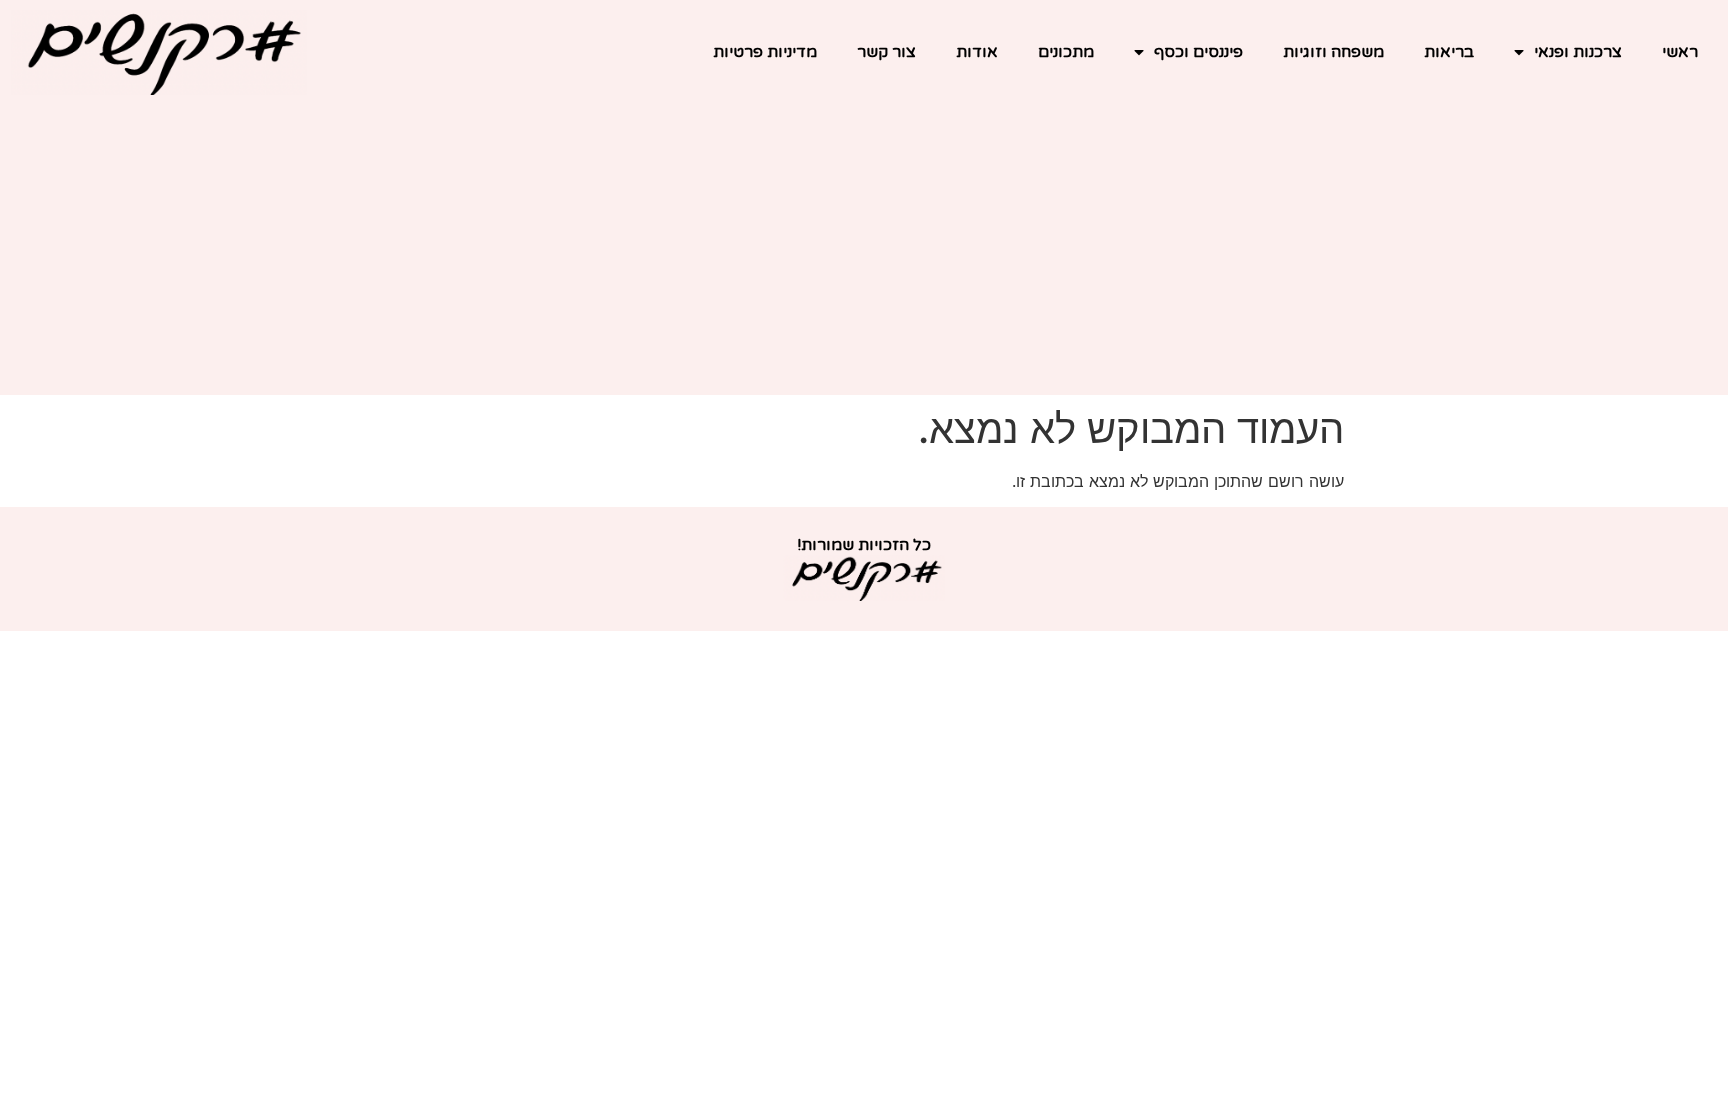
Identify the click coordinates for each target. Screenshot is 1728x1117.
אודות (977, 52)
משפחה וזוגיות (1333, 52)
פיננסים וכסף (1198, 52)
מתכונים (1066, 52)
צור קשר (886, 52)
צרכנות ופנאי (1578, 52)
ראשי (1680, 52)
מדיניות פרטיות (765, 52)
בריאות (1449, 52)
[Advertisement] (864, 255)
